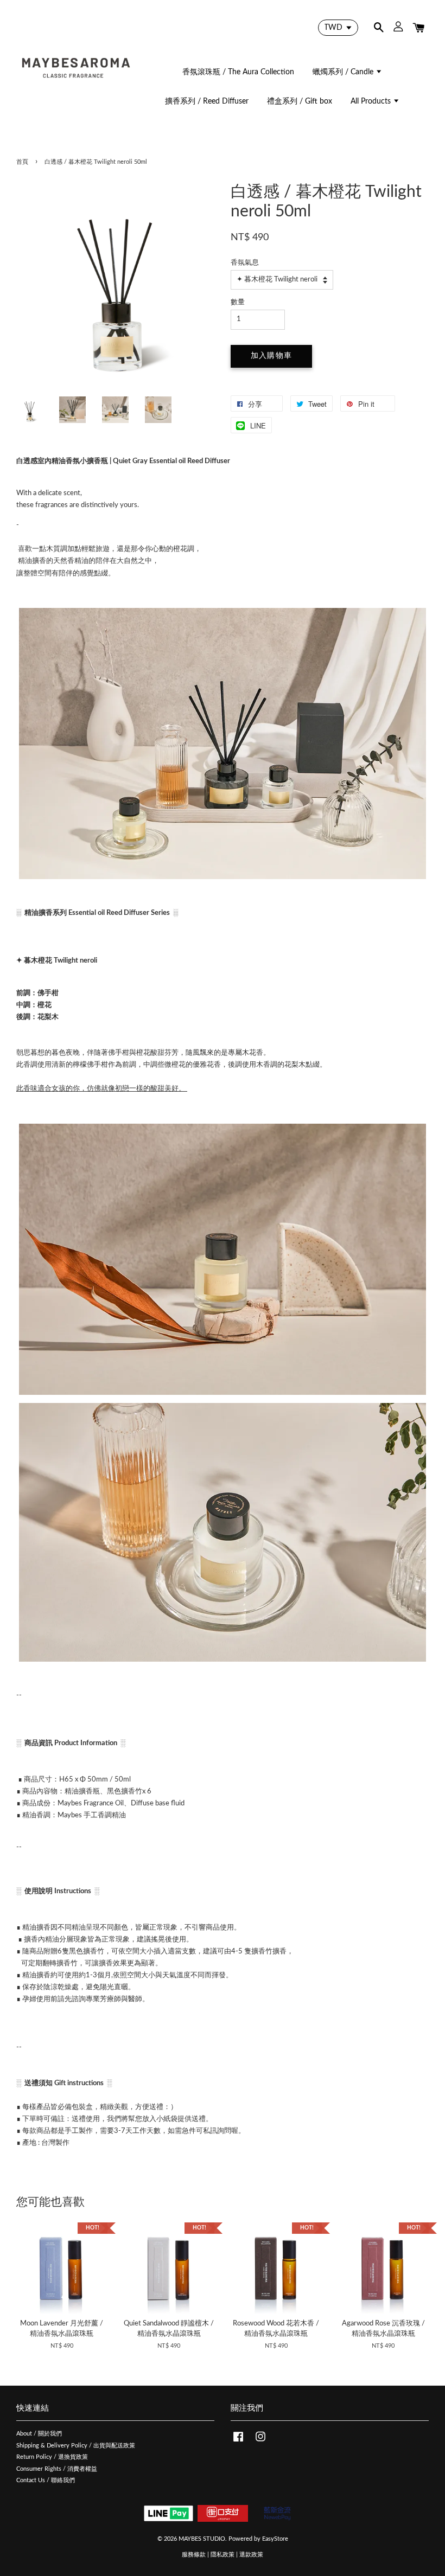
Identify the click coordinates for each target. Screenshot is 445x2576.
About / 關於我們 (39, 2434)
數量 (238, 302)
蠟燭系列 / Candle (344, 72)
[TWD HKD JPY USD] (338, 28)
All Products (372, 101)
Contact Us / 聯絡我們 (46, 2480)
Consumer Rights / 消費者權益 (57, 2469)
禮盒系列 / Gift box (300, 101)
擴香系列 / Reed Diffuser (207, 101)
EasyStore (275, 2539)
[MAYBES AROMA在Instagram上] (260, 2442)
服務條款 (194, 2555)
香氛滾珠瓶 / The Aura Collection (238, 72)
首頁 (22, 162)
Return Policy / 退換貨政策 (52, 2457)
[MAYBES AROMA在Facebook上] (238, 2442)
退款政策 (251, 2555)
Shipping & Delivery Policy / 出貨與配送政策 (76, 2446)
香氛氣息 (245, 263)
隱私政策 (223, 2555)
